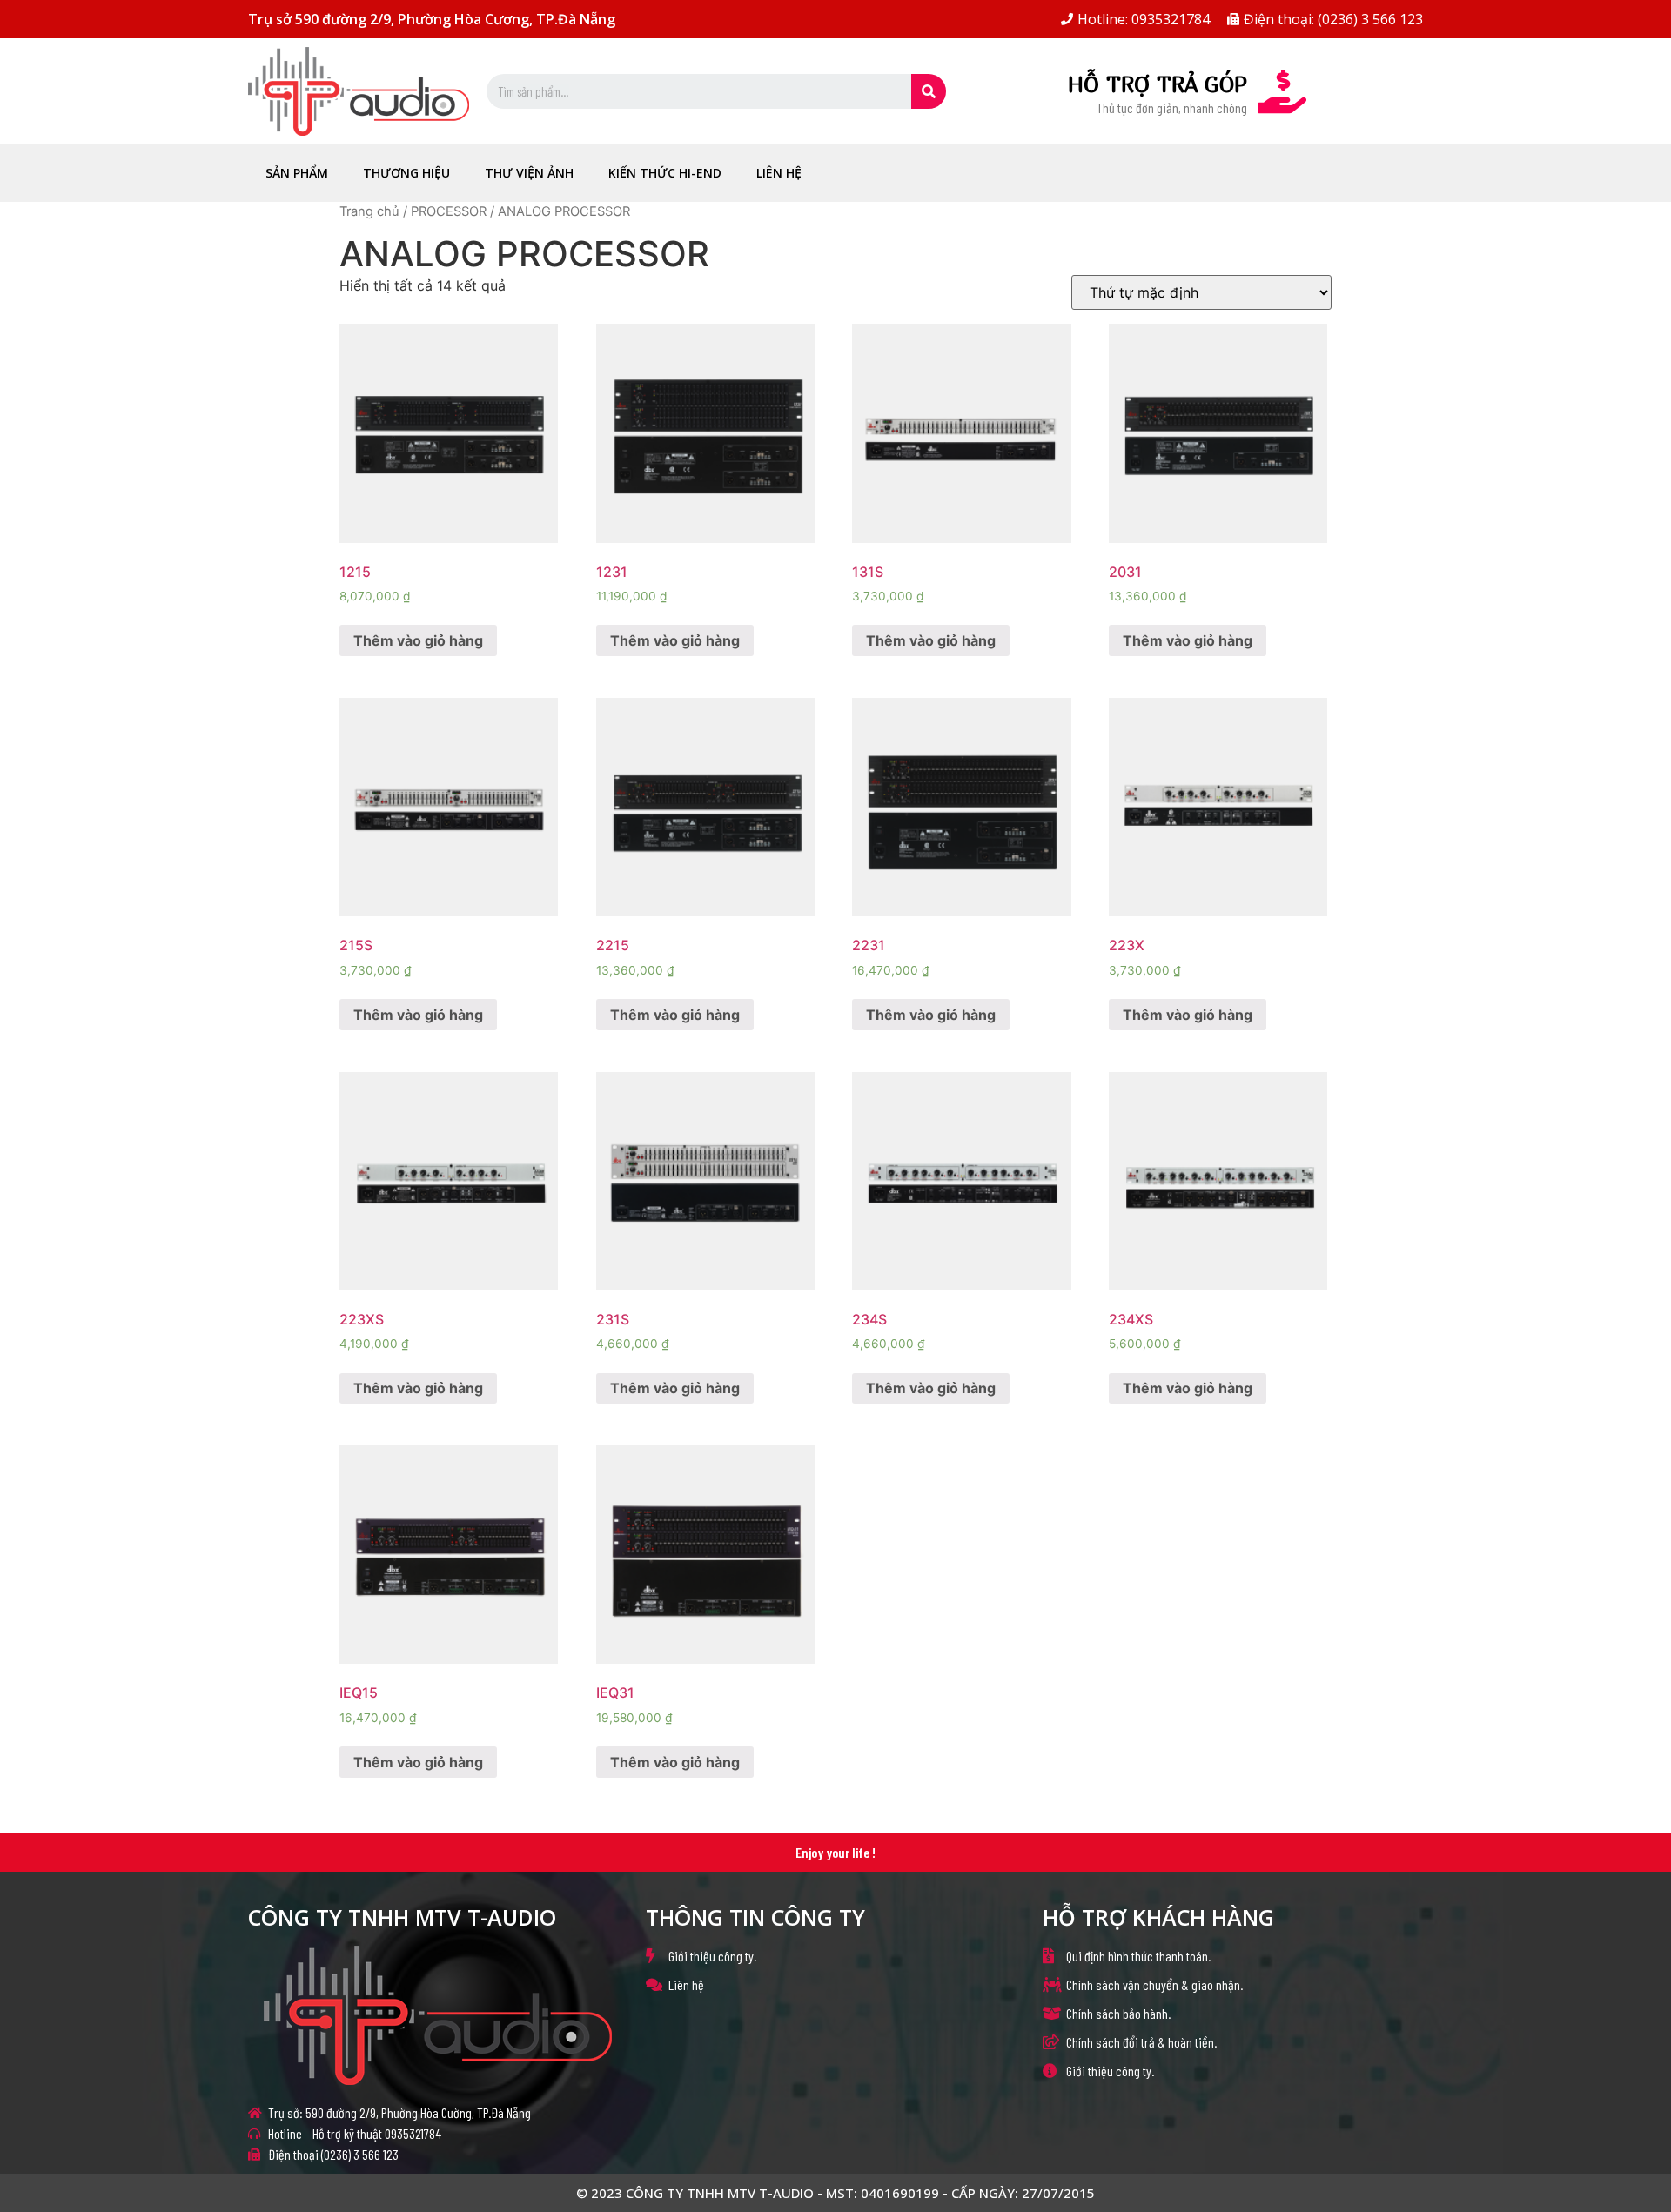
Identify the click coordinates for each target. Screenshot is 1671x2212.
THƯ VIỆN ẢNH (529, 173)
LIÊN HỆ (779, 173)
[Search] (929, 91)
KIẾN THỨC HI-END (665, 173)
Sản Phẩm (297, 173)
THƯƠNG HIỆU (406, 173)
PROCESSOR (449, 211)
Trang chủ (369, 211)
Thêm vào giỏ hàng (418, 640)
